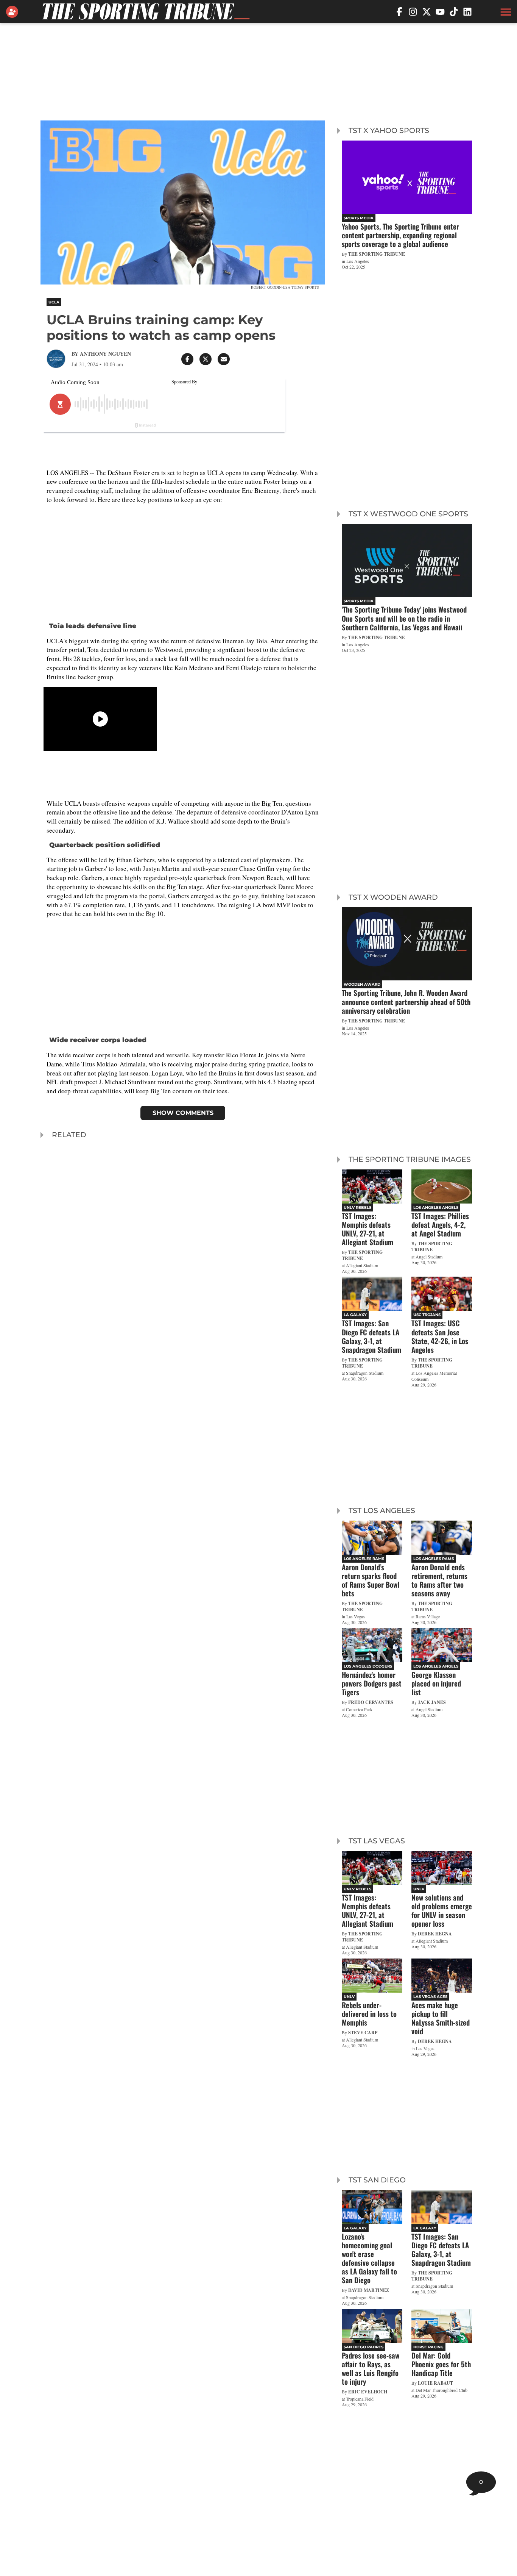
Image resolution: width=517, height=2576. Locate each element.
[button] (505, 12)
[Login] (14, 12)
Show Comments (183, 1113)
